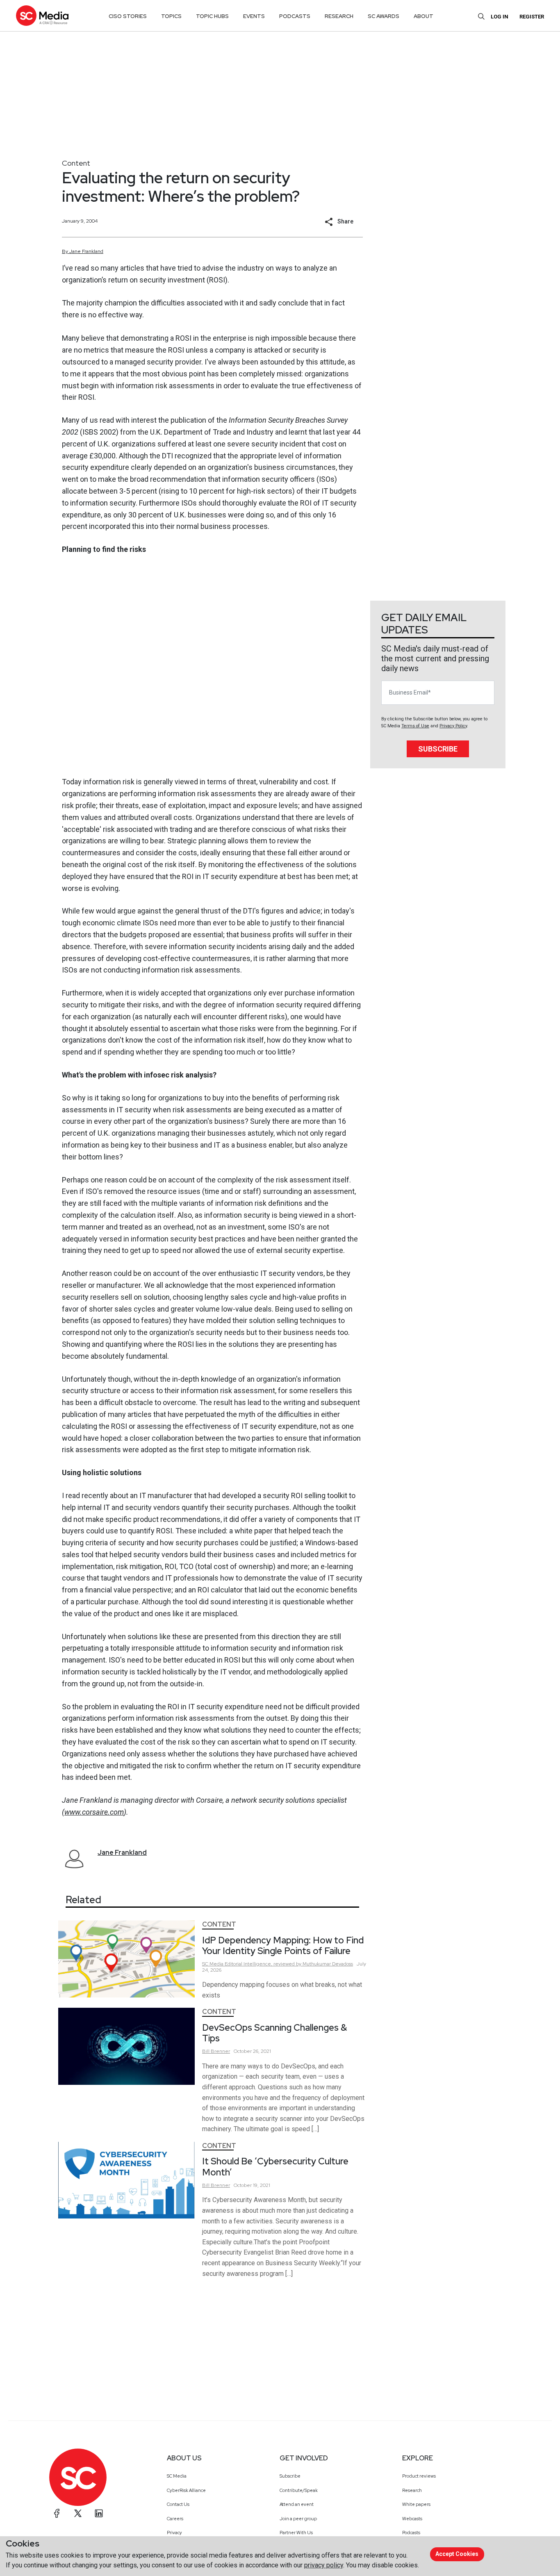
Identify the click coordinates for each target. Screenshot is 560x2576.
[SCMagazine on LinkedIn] (99, 2513)
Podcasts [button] (295, 16)
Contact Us (178, 2504)
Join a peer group (298, 2519)
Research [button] (339, 16)
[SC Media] (42, 15)
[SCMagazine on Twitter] (78, 2513)
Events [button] (254, 16)
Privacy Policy (453, 726)
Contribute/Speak (299, 2490)
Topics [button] (171, 16)
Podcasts (411, 2533)
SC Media (177, 2476)
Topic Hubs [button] (212, 16)
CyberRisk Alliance (186, 2490)
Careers (175, 2519)
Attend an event (297, 2504)
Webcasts (412, 2519)
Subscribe (438, 749)
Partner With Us (296, 2533)
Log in (500, 17)
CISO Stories (128, 16)
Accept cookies (457, 2554)
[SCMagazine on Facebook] (57, 2513)
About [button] (423, 16)
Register (532, 17)
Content (76, 163)
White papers (416, 2504)
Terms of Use (415, 726)
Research (412, 2490)
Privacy (174, 2533)
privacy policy (324, 2565)
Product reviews (419, 2476)
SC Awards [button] (384, 16)
